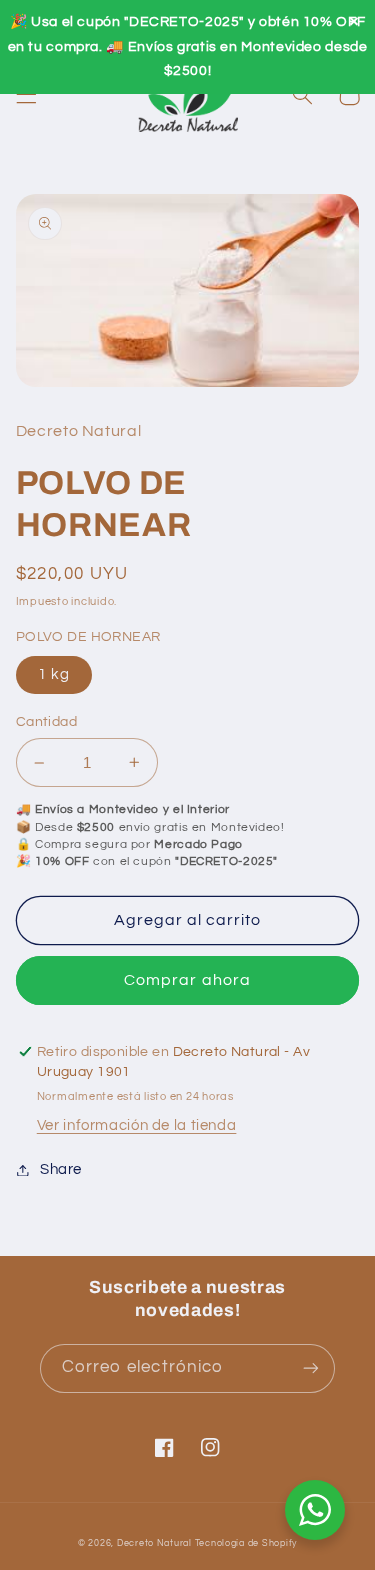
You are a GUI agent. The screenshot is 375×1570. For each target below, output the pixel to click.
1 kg (54, 674)
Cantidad (46, 722)
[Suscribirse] (311, 1368)
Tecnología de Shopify (246, 1543)
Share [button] (61, 1169)
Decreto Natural (154, 1543)
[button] (26, 95)
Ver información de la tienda (137, 1125)
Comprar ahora (187, 980)
